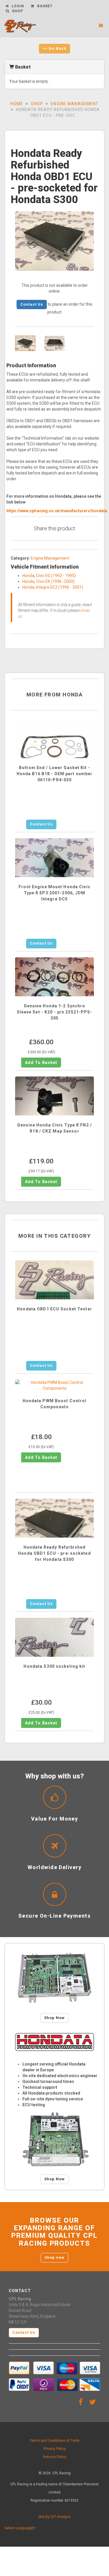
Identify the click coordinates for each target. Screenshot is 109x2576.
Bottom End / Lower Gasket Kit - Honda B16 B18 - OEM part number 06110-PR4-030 (55, 774)
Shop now (54, 2257)
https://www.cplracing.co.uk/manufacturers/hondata (57, 511)
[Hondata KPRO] (54, 2140)
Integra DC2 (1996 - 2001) (60, 587)
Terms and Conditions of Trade (54, 2441)
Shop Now (54, 2018)
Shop (37, 104)
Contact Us (32, 304)
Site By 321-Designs (54, 2517)
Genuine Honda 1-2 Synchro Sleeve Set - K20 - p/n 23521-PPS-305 (55, 1012)
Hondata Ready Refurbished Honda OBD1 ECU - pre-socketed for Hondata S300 (54, 1553)
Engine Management (75, 104)
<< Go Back (54, 48)
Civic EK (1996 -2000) (55, 581)
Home (17, 104)
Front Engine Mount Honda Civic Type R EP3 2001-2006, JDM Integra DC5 (54, 893)
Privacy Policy (55, 2449)
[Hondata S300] (54, 1978)
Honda (28, 576)
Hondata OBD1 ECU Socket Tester (54, 1309)
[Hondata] (54, 2042)
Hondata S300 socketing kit (54, 1666)
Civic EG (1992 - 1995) (56, 576)
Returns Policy (55, 2457)
